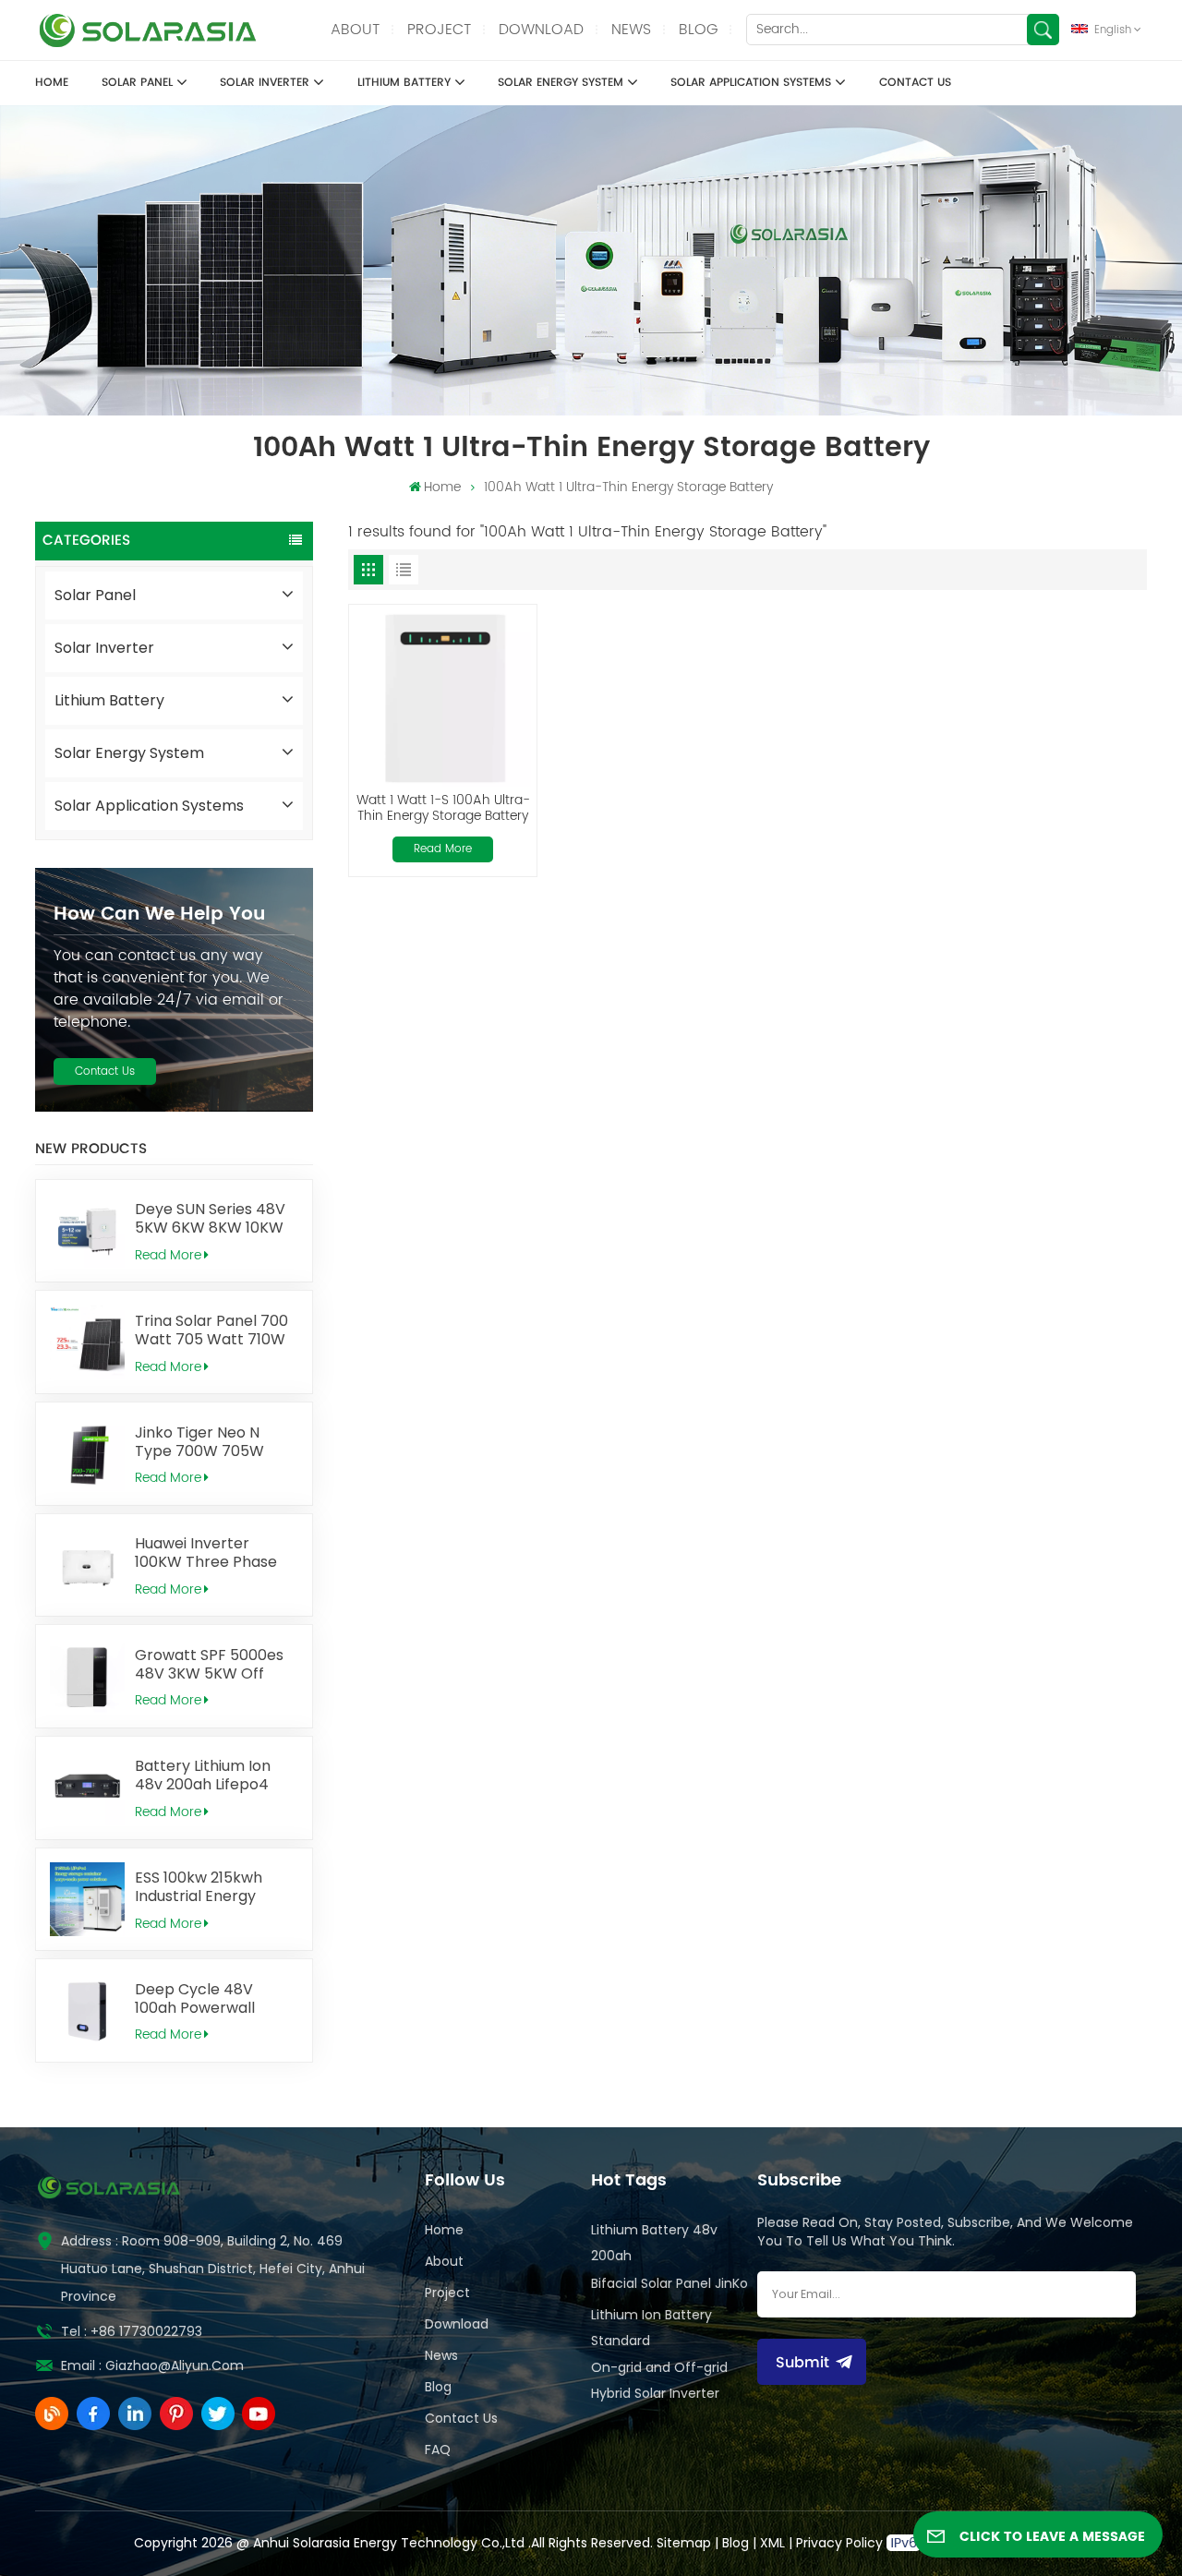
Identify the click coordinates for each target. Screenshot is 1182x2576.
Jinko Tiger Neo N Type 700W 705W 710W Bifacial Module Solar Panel (210, 1442)
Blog (698, 30)
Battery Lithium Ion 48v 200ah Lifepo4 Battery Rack (203, 1776)
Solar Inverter (265, 82)
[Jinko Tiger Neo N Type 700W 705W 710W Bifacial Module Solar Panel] (87, 1454)
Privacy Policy (839, 2543)
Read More (168, 1255)
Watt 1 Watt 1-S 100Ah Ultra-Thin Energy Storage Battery (443, 808)
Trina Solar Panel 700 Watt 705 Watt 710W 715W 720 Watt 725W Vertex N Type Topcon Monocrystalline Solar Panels (213, 1330)
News (631, 30)
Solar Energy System (561, 82)
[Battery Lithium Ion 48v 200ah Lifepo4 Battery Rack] (87, 1788)
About (355, 30)
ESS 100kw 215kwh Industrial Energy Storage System (199, 1887)
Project (439, 30)
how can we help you (159, 914)
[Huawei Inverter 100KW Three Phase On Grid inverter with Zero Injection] (87, 1565)
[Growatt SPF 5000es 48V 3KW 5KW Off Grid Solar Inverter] (87, 1676)
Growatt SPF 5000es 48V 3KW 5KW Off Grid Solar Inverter (209, 1665)
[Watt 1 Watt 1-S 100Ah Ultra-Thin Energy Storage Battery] (443, 698)
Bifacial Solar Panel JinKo (669, 2283)
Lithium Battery (404, 82)
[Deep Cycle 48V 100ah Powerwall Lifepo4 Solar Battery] (87, 2010)
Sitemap (684, 2543)
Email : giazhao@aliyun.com (152, 2365)
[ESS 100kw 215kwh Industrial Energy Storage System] (87, 1900)
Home (52, 82)
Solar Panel (137, 82)
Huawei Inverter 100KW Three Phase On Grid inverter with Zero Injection (211, 1553)
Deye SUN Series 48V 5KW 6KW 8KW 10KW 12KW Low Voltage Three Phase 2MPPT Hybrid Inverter (210, 1219)
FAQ (438, 2450)
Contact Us (915, 82)
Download (541, 30)
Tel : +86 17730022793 (132, 2331)
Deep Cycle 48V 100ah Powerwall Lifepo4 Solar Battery (211, 1999)
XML (772, 2543)
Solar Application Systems (751, 82)
